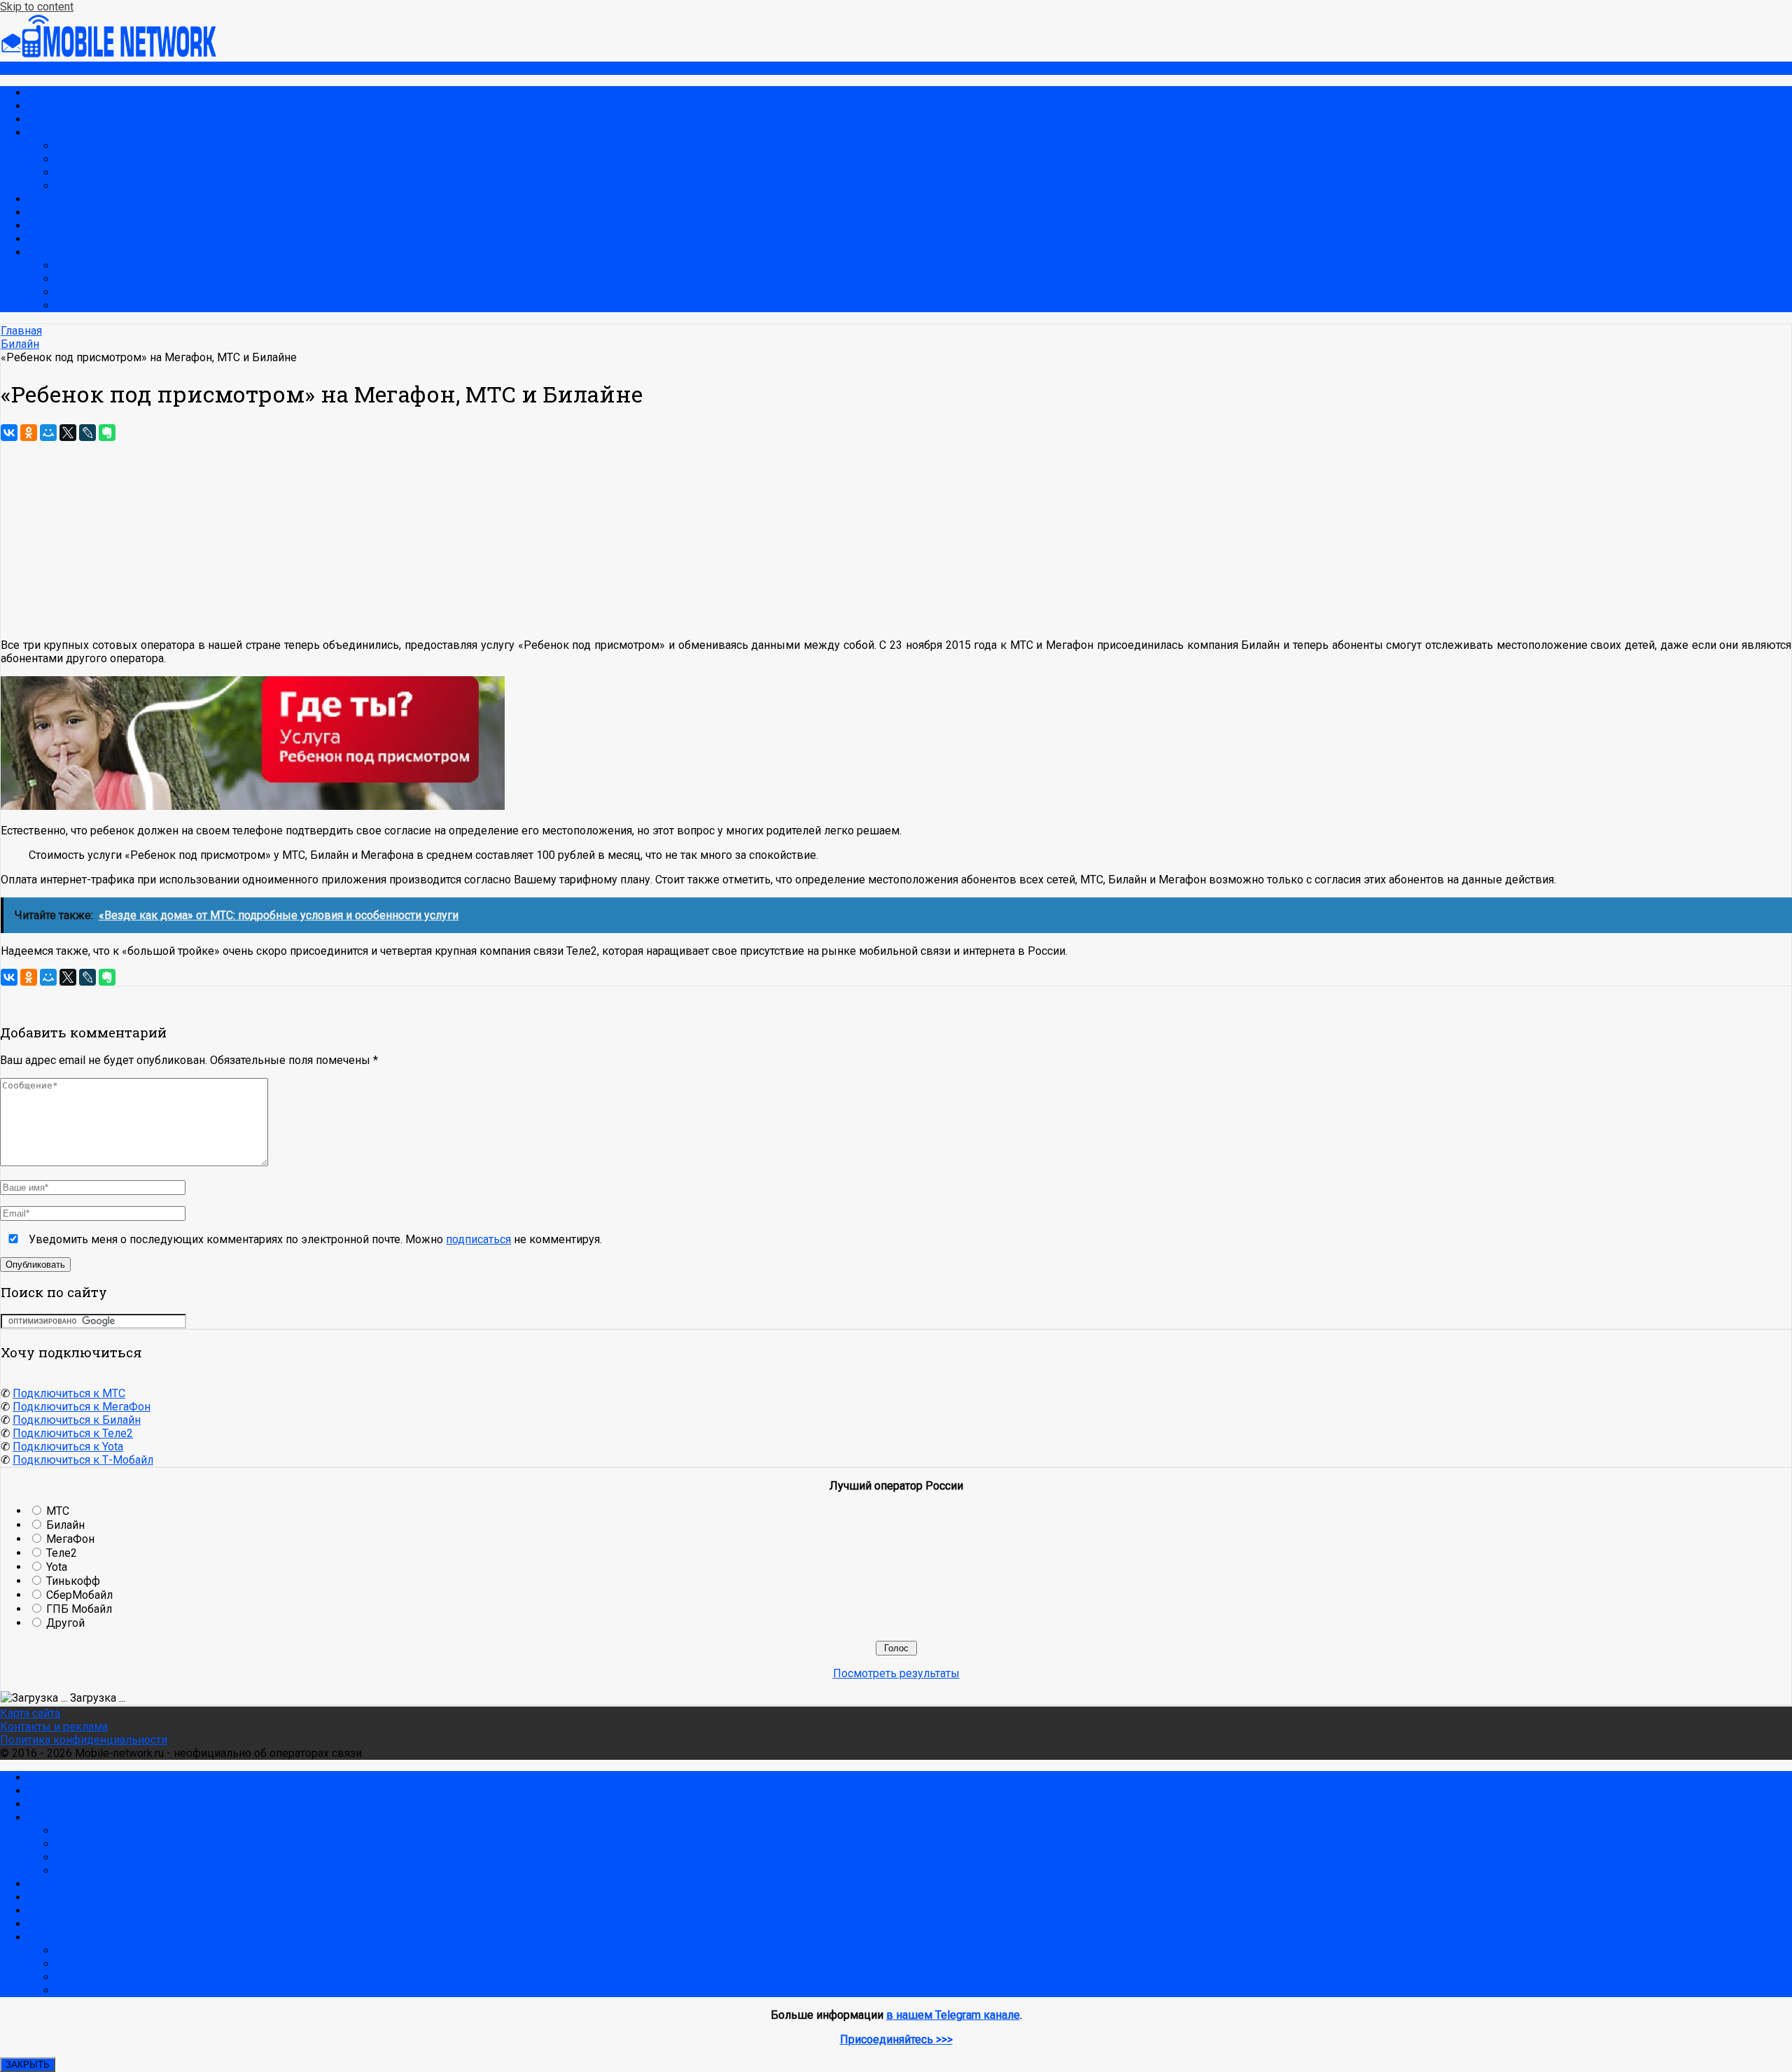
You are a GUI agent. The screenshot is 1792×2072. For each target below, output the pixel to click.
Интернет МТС (93, 173)
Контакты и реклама (54, 1727)
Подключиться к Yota (68, 1447)
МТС (40, 133)
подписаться (478, 1239)
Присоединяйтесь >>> (896, 2039)
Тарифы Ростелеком (110, 266)
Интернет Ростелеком (114, 292)
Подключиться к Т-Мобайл (83, 1460)
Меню (16, 68)
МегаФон (52, 199)
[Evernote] (107, 433)
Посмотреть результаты (896, 1673)
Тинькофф (73, 1581)
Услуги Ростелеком (107, 279)
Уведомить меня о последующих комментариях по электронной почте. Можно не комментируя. (314, 1239)
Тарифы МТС (90, 146)
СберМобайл (79, 1595)
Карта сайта (30, 1713)
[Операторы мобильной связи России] (119, 55)
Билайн (47, 212)
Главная (49, 93)
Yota (38, 239)
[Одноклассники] (29, 433)
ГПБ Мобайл (79, 1609)
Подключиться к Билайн (77, 1420)
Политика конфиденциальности (84, 1740)
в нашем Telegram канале (953, 2015)
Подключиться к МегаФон (82, 1407)
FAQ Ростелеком (99, 306)
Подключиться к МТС (69, 1393)
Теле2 (43, 226)
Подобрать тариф (73, 119)
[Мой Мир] (48, 433)
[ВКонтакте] (9, 433)
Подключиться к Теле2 (73, 1433)
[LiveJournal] (87, 433)
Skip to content (37, 7)
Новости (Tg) (61, 106)
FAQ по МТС (87, 186)
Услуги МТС (86, 159)
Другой (65, 1623)
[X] (68, 433)
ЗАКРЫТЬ (28, 2065)
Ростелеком (60, 252)
